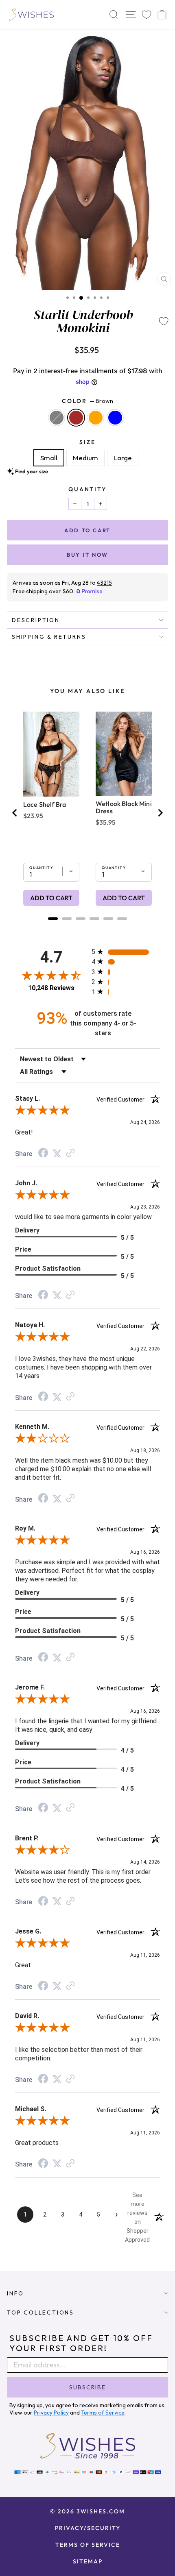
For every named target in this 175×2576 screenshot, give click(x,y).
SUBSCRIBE (87, 2387)
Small (49, 458)
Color (87, 401)
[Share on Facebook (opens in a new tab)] (43, 1154)
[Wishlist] (147, 15)
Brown (76, 418)
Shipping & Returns (49, 637)
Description (36, 620)
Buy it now (87, 555)
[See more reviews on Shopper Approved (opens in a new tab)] (70, 1153)
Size (87, 442)
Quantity (87, 489)
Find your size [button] (32, 471)
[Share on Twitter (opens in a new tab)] (57, 1153)
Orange (96, 418)
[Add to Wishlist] (164, 321)
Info (15, 2293)
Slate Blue (115, 418)
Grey (57, 418)
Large (123, 458)
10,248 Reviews (51, 988)
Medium (85, 458)
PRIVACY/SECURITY (88, 2528)
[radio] (126, 952)
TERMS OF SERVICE (88, 2545)
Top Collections (40, 2313)
